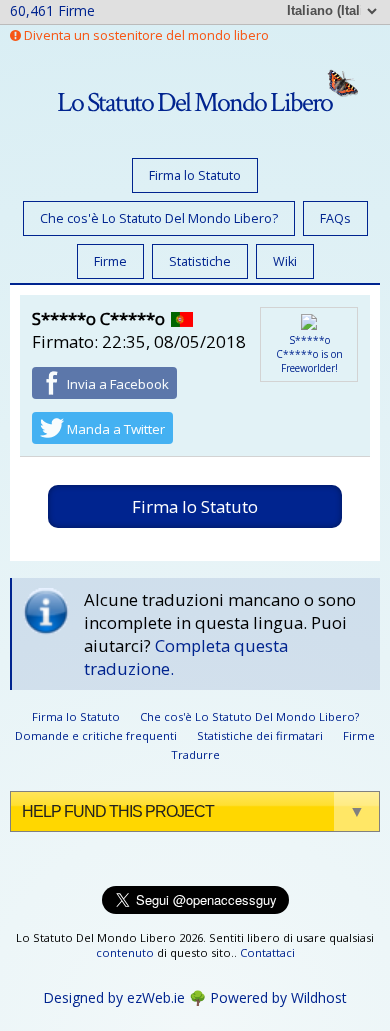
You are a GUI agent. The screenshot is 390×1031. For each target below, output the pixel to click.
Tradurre (195, 754)
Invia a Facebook (116, 384)
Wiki (285, 261)
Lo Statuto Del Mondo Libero (194, 102)
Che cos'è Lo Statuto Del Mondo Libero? (159, 218)
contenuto (125, 952)
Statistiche (200, 261)
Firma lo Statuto (195, 175)
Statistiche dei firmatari (260, 735)
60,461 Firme (52, 10)
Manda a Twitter (114, 429)
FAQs (335, 218)
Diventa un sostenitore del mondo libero (145, 35)
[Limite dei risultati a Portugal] (182, 318)
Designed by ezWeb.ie (114, 997)
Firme (110, 261)
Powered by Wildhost (278, 997)
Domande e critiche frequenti (96, 735)
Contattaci (267, 952)
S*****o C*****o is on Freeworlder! (309, 354)
